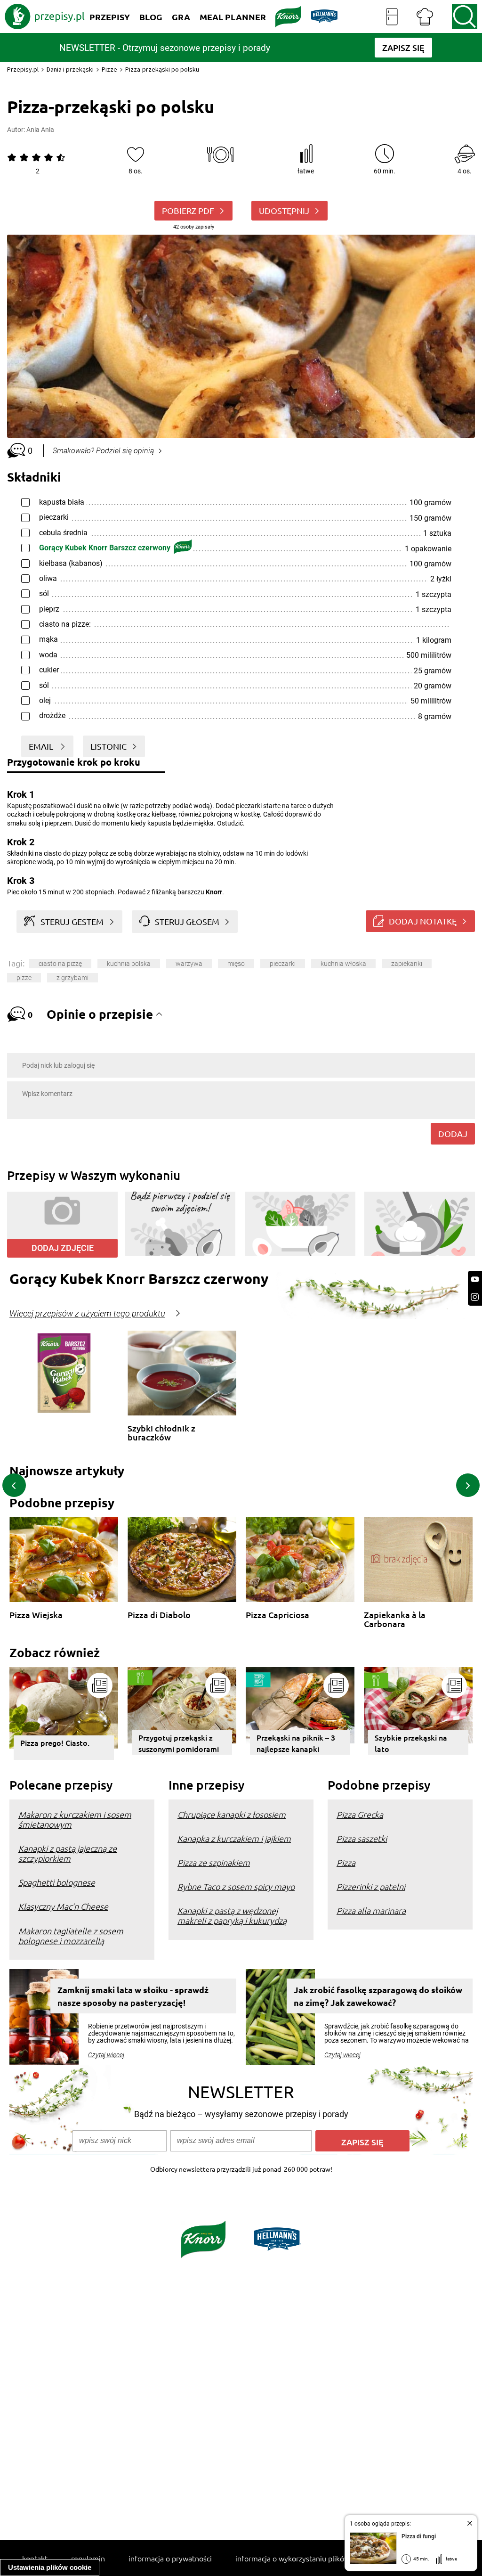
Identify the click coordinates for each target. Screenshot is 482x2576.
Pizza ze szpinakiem (214, 1862)
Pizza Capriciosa (277, 1615)
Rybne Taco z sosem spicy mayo (236, 1886)
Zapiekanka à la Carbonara (395, 1619)
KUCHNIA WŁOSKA (343, 964)
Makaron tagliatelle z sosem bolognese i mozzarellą (71, 1936)
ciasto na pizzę (60, 964)
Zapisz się (362, 2142)
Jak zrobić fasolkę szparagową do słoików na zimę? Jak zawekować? (378, 1996)
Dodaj (453, 1133)
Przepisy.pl (23, 69)
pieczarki (283, 964)
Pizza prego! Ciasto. (55, 1742)
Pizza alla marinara (371, 1910)
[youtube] (475, 1280)
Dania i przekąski (70, 69)
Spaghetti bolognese (57, 1882)
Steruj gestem (72, 921)
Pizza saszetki (362, 1838)
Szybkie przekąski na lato (411, 1743)
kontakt (35, 2558)
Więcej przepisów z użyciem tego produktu (87, 1314)
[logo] (45, 16)
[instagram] (475, 1297)
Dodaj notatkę (423, 921)
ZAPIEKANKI (407, 964)
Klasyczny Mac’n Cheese (63, 1906)
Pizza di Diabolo (159, 1615)
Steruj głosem (187, 921)
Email (42, 746)
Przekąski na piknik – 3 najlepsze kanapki (296, 1743)
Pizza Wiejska (36, 1615)
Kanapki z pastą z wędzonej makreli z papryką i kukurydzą (232, 1915)
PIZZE (24, 978)
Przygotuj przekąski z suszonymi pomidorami (179, 1743)
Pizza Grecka (360, 1814)
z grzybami (72, 978)
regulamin (88, 2558)
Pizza (346, 1862)
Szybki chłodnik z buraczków (161, 1433)
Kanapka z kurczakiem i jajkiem (234, 1838)
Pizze (109, 69)
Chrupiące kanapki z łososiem (232, 1814)
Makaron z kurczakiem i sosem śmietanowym (75, 1819)
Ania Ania (40, 130)
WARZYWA (189, 964)
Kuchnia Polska (129, 964)
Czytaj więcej (106, 2055)
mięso (236, 964)
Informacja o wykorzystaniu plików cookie (304, 2558)
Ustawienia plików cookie (50, 2567)
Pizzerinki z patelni (371, 1886)
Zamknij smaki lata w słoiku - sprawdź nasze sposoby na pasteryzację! (133, 1996)
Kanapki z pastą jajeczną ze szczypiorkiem (68, 1853)
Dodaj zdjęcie (63, 1248)
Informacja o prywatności (170, 2558)
